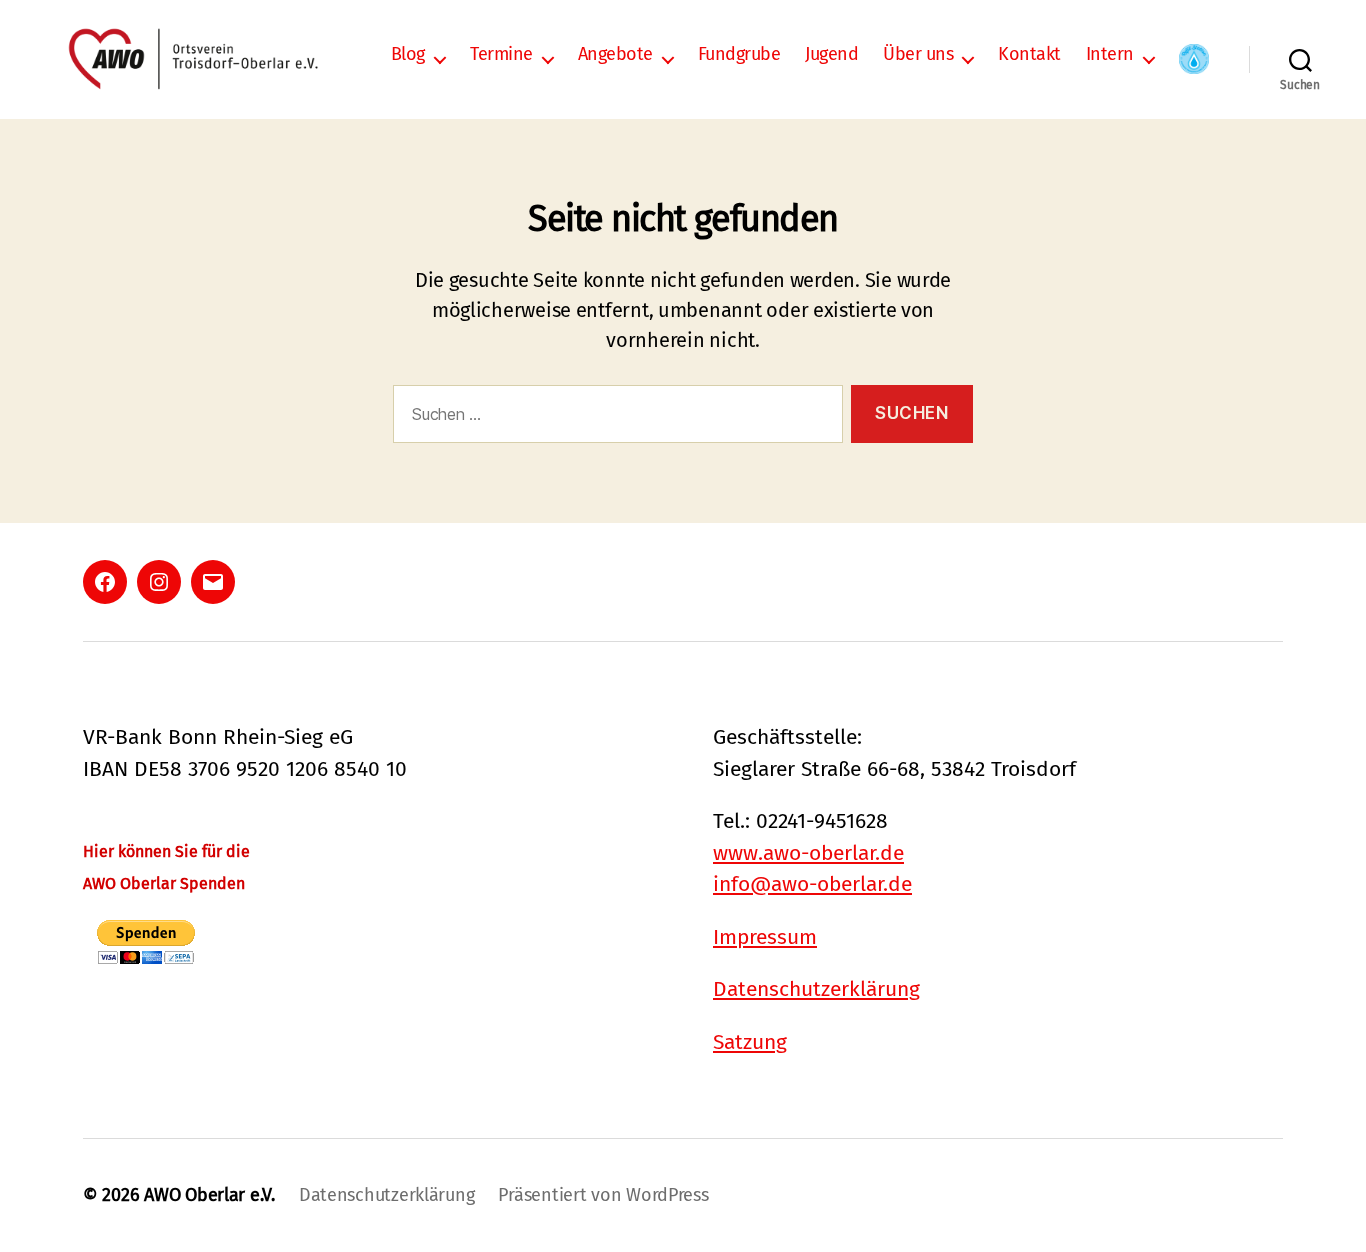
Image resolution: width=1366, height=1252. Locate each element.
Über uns (918, 54)
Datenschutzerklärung (816, 989)
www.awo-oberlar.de (808, 853)
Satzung (750, 1042)
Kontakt (1029, 54)
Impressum (765, 937)
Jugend (831, 54)
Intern (1110, 54)
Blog (408, 54)
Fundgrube (739, 54)
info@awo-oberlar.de (812, 884)
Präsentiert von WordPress (603, 1195)
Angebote (615, 54)
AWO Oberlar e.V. (209, 1195)
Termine (501, 54)
